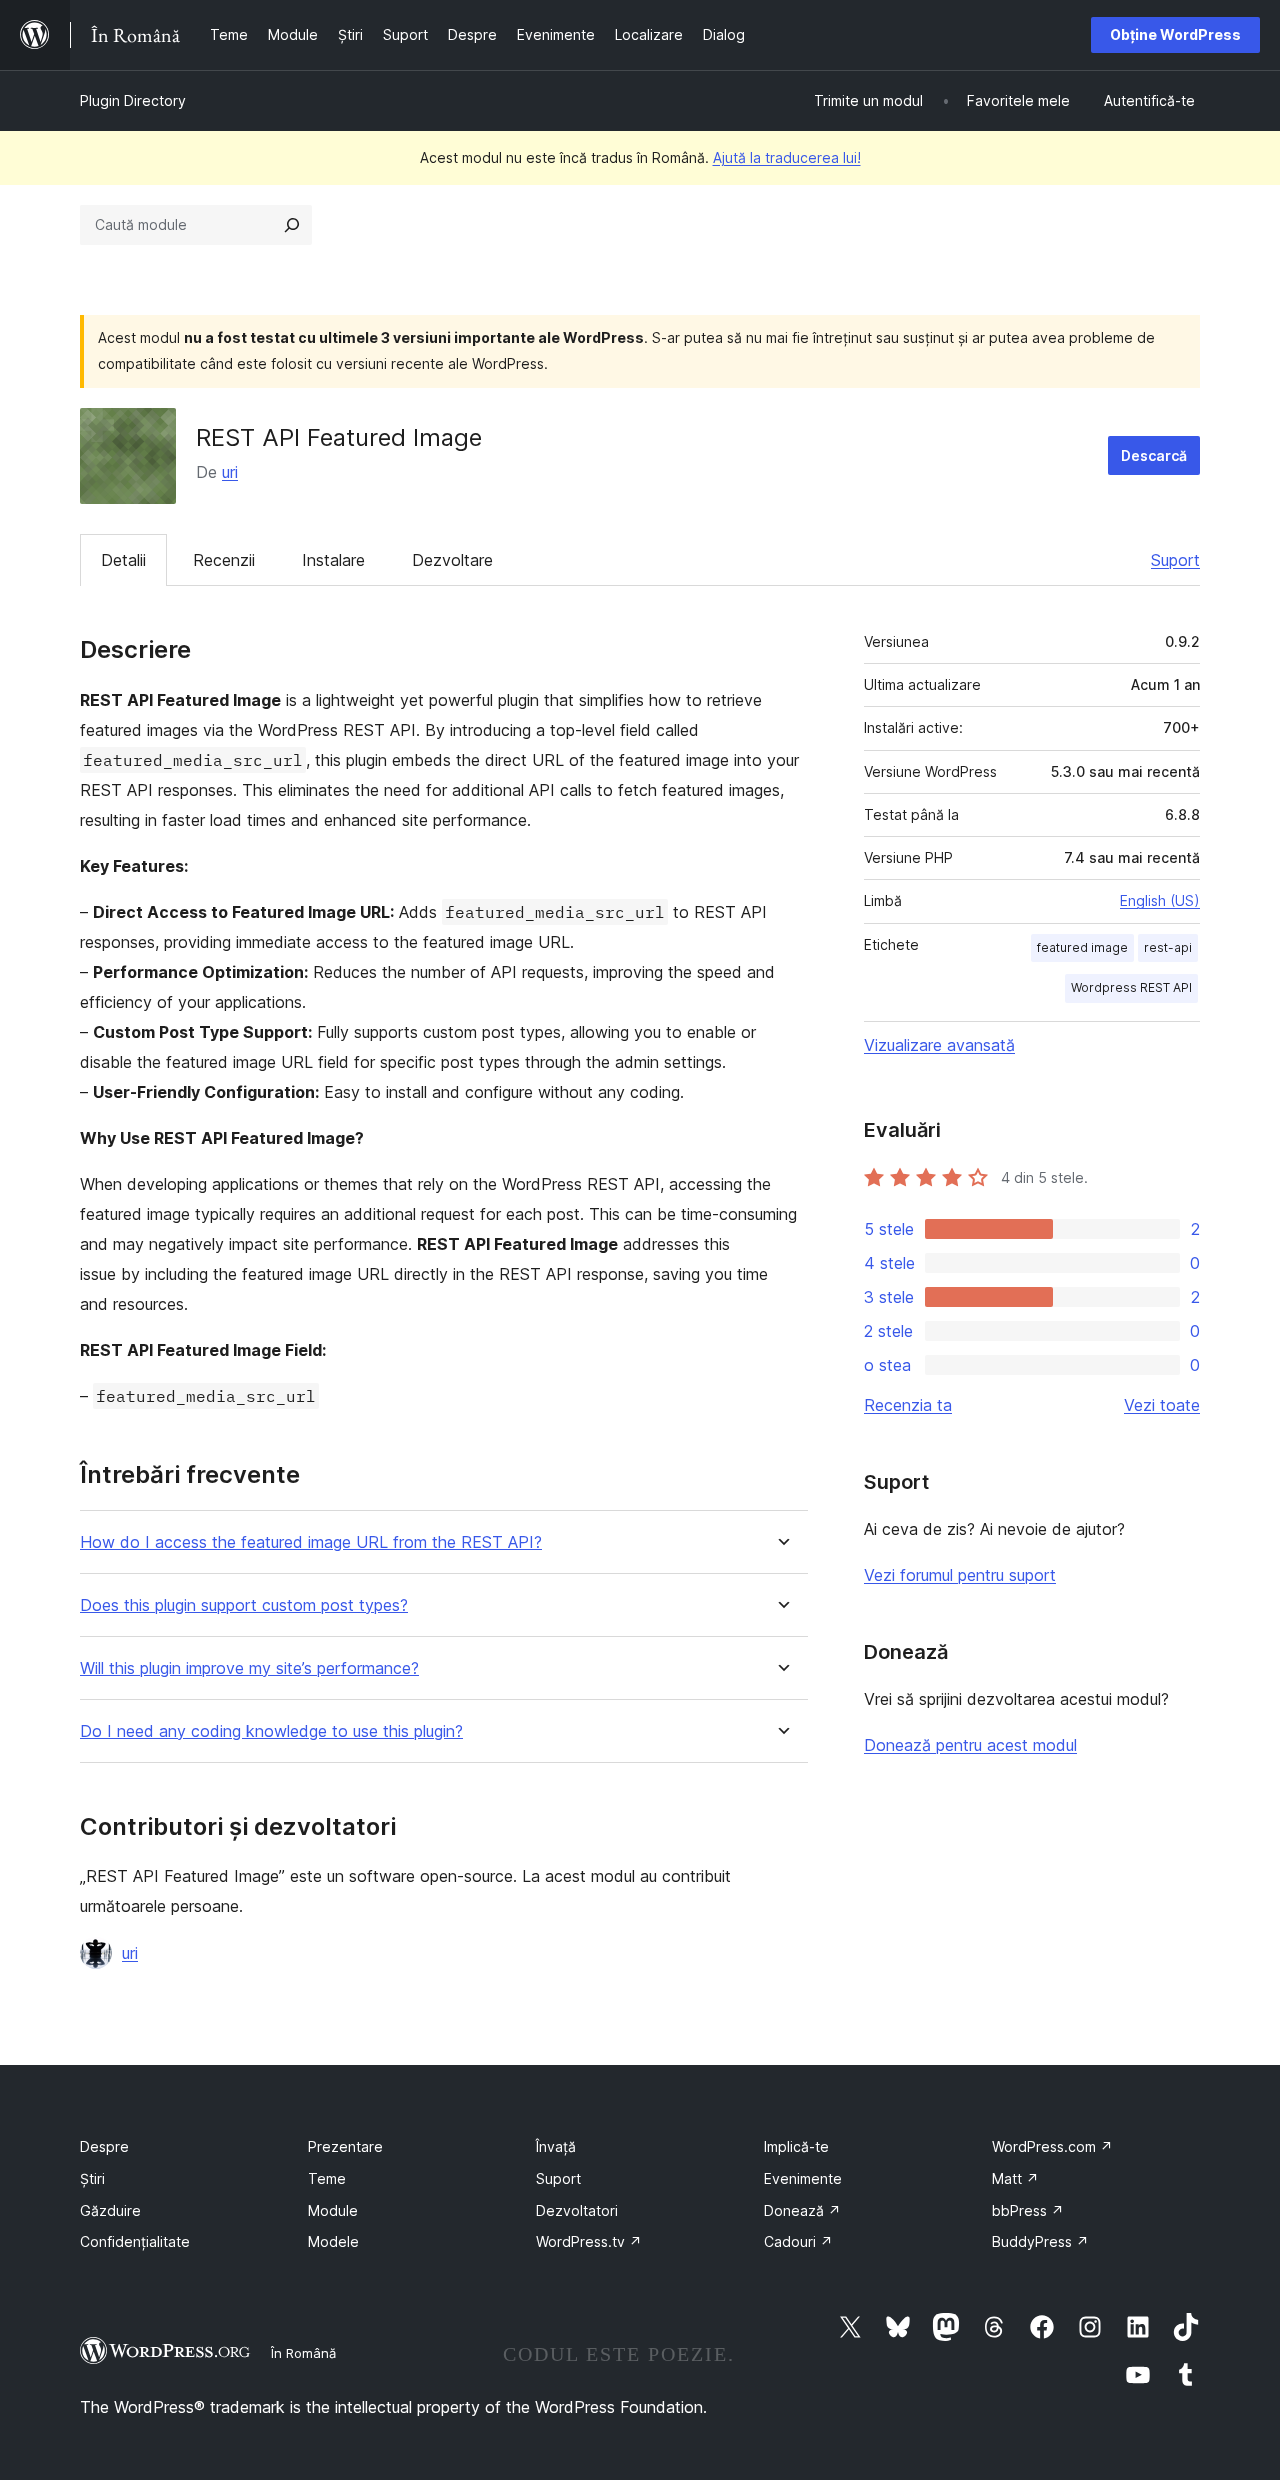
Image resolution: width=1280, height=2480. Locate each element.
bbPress (1028, 2210)
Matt (1015, 2178)
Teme (327, 2178)
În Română (303, 2353)
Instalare (333, 560)
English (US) (1160, 900)
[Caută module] (292, 225)
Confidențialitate (135, 2241)
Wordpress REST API (1131, 987)
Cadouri (798, 2241)
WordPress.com (1052, 2146)
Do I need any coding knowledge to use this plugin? (271, 1731)
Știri (92, 2178)
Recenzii (224, 560)
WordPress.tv (589, 2241)
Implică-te (796, 2146)
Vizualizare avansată (939, 1045)
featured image (1082, 947)
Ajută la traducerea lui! (787, 157)
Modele (333, 2241)
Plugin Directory (133, 100)
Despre (104, 2146)
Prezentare (345, 2146)
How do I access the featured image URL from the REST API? (311, 1542)
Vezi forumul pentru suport (960, 1575)
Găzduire (110, 2210)
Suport (1175, 560)
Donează (802, 2210)
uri (230, 472)
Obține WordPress (1175, 34)
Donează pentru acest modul (970, 1745)
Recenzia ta (908, 1405)
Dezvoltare (452, 560)
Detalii (123, 560)
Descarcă (1154, 455)
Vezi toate (1162, 1405)
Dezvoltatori (577, 2210)
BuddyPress (1040, 2241)
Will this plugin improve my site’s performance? (249, 1668)
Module (333, 2210)
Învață (556, 2146)
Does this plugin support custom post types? (244, 1605)
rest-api (1168, 947)
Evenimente (803, 2178)
